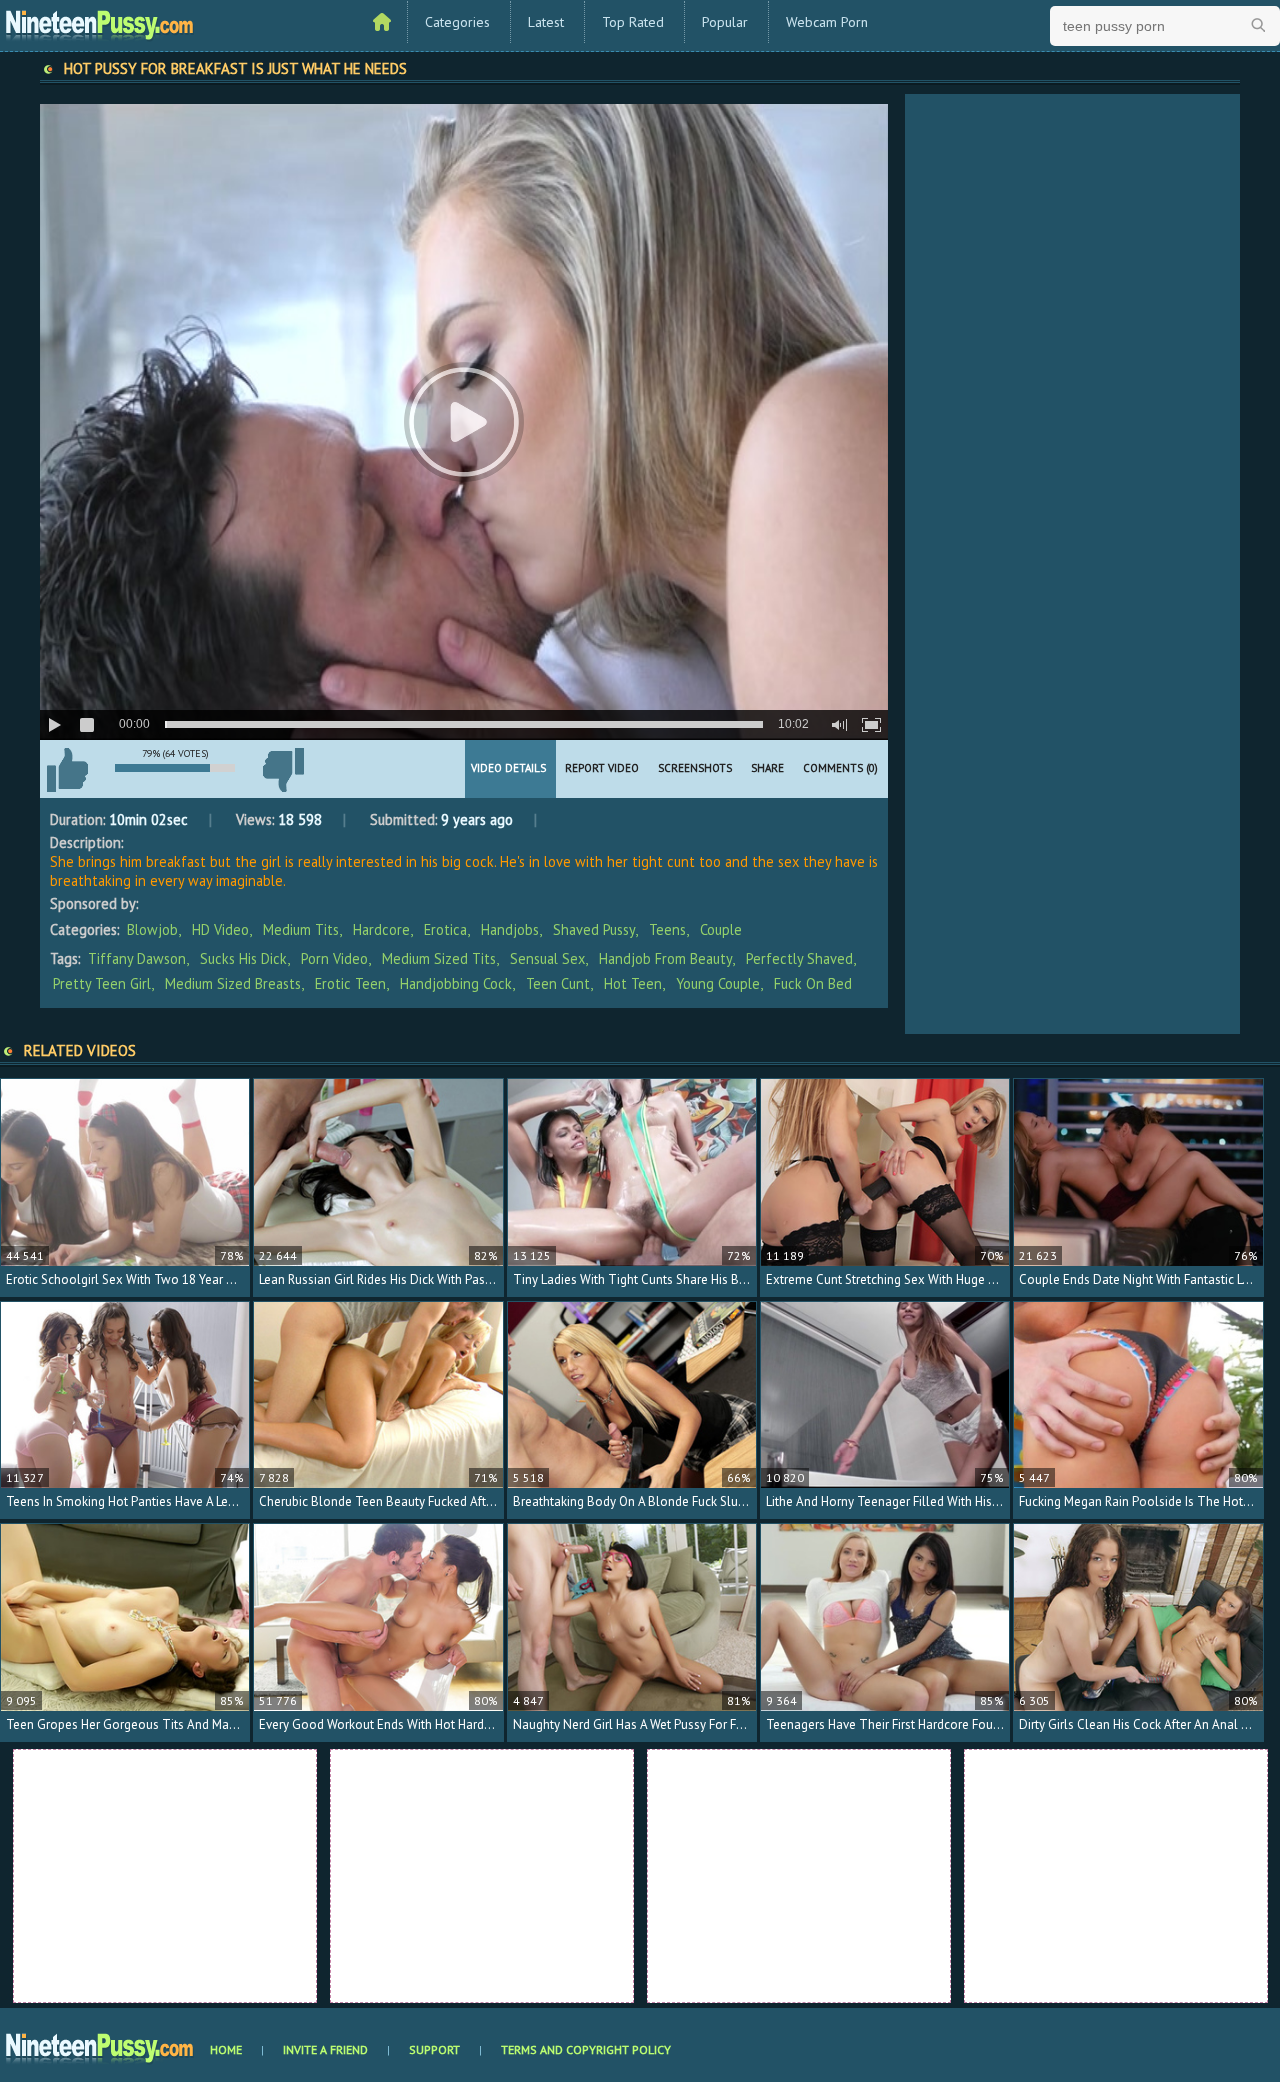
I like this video (67, 770)
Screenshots (695, 768)
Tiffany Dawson (137, 958)
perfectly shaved (799, 958)
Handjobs (510, 929)
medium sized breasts (233, 983)
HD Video (220, 929)
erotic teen (350, 983)
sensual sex (547, 958)
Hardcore (381, 929)
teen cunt (558, 983)
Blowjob (152, 929)
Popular (725, 22)
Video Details (508, 768)
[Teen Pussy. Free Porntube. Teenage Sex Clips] (100, 23)
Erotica (445, 929)
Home (226, 2049)
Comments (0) (840, 768)
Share (767, 768)
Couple (721, 929)
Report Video (602, 768)
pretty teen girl (102, 983)
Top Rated (633, 22)
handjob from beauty (665, 958)
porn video (334, 958)
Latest (546, 22)
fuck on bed (813, 983)
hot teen (633, 983)
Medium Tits (301, 929)
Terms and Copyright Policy (586, 2049)
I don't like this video (283, 770)
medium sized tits (439, 958)
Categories (457, 22)
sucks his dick (243, 958)
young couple (718, 983)
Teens (667, 929)
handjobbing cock (456, 983)
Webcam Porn (827, 22)
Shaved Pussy (594, 929)
